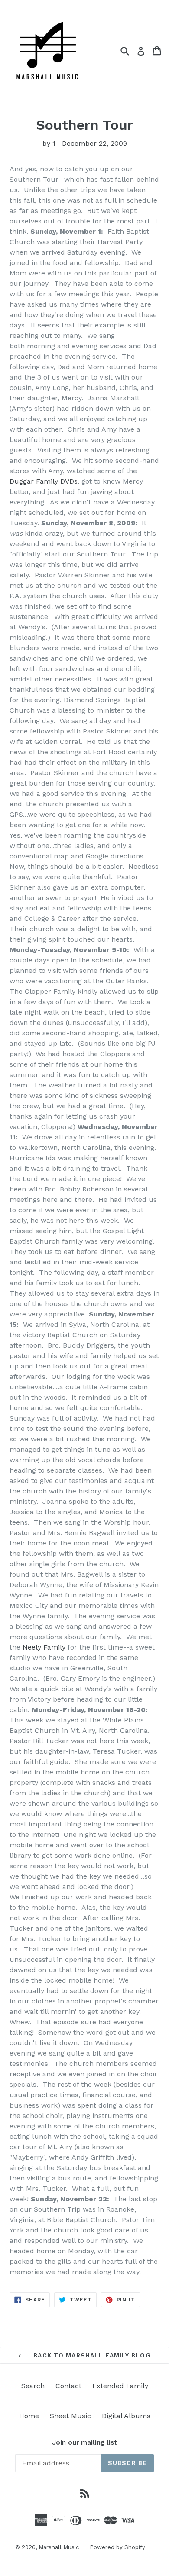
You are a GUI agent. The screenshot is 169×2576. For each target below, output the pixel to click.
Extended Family (120, 2386)
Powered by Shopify (117, 2547)
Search (33, 2386)
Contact (68, 2386)
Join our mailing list (84, 2442)
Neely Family (44, 1647)
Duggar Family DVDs (44, 481)
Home (29, 2416)
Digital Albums (126, 2416)
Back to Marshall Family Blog (91, 2355)
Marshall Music (59, 2547)
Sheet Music (70, 2416)
